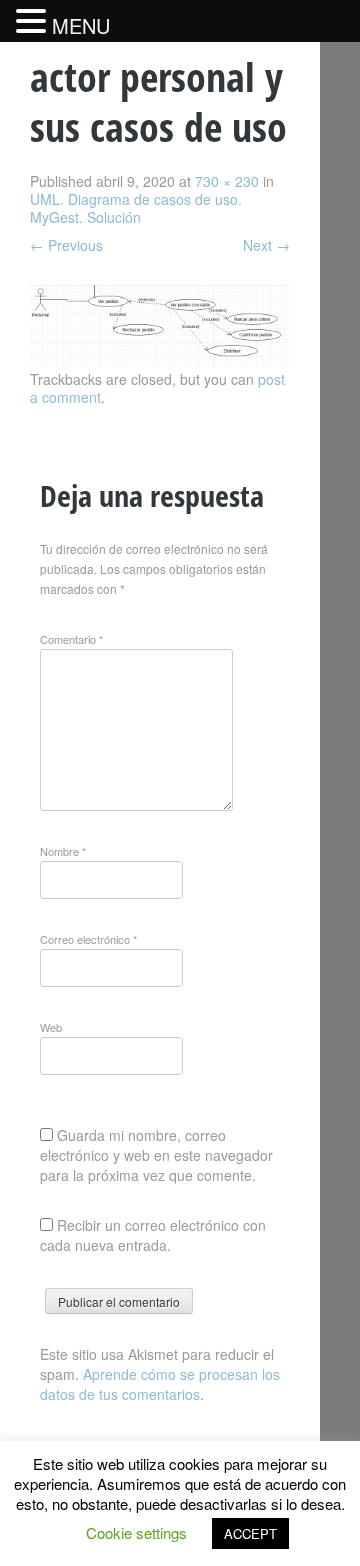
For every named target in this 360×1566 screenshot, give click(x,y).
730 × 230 (227, 181)
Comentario (71, 639)
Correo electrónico (88, 939)
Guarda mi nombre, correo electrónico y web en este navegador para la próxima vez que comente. (156, 1155)
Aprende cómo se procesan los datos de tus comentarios (160, 1384)
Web (51, 1027)
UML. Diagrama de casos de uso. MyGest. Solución (136, 208)
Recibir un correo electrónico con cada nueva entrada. (153, 1235)
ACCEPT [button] (250, 1533)
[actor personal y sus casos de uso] (160, 361)
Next (266, 245)
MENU (81, 25)
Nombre (63, 851)
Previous (66, 245)
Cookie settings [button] (136, 1532)
